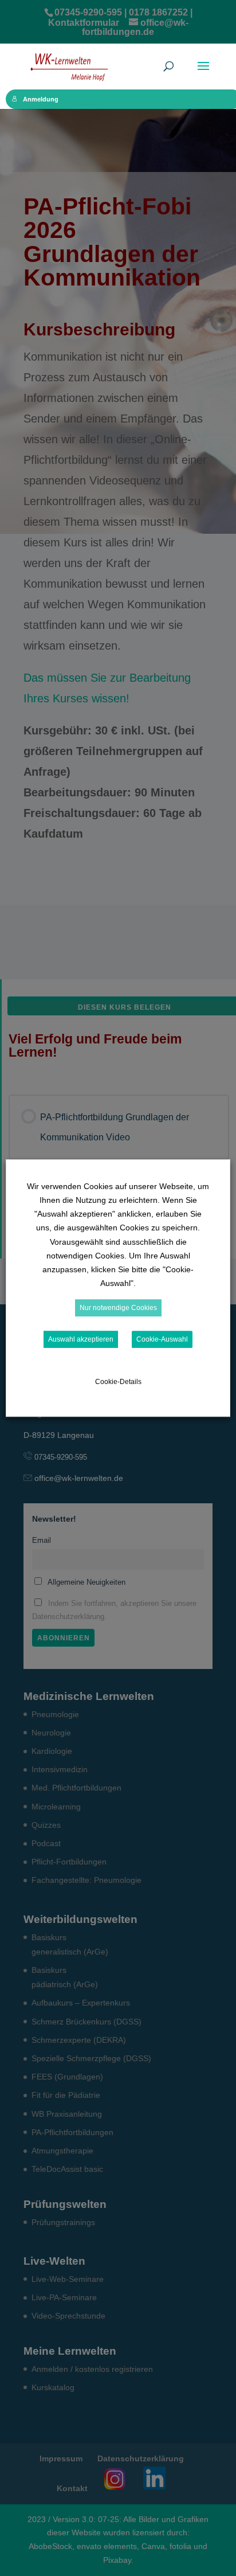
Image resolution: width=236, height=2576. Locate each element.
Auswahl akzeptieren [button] (81, 1339)
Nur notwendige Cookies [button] (118, 1308)
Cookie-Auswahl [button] (162, 1339)
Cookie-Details (118, 1382)
